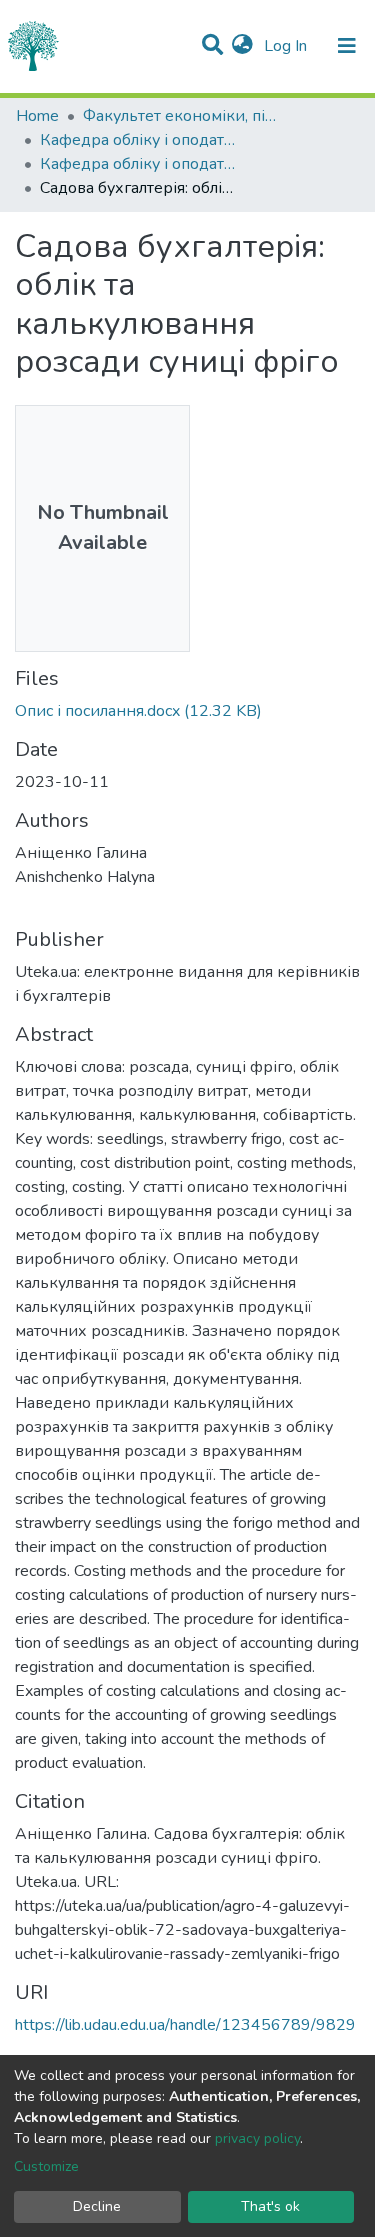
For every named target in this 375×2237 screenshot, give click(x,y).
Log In (287, 46)
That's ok (270, 2206)
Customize (46, 2166)
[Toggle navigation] (347, 46)
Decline (97, 2206)
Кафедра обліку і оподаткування (140, 140)
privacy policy (257, 2138)
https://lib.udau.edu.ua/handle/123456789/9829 (185, 2025)
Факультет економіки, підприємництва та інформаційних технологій (183, 116)
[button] (242, 46)
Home (37, 116)
